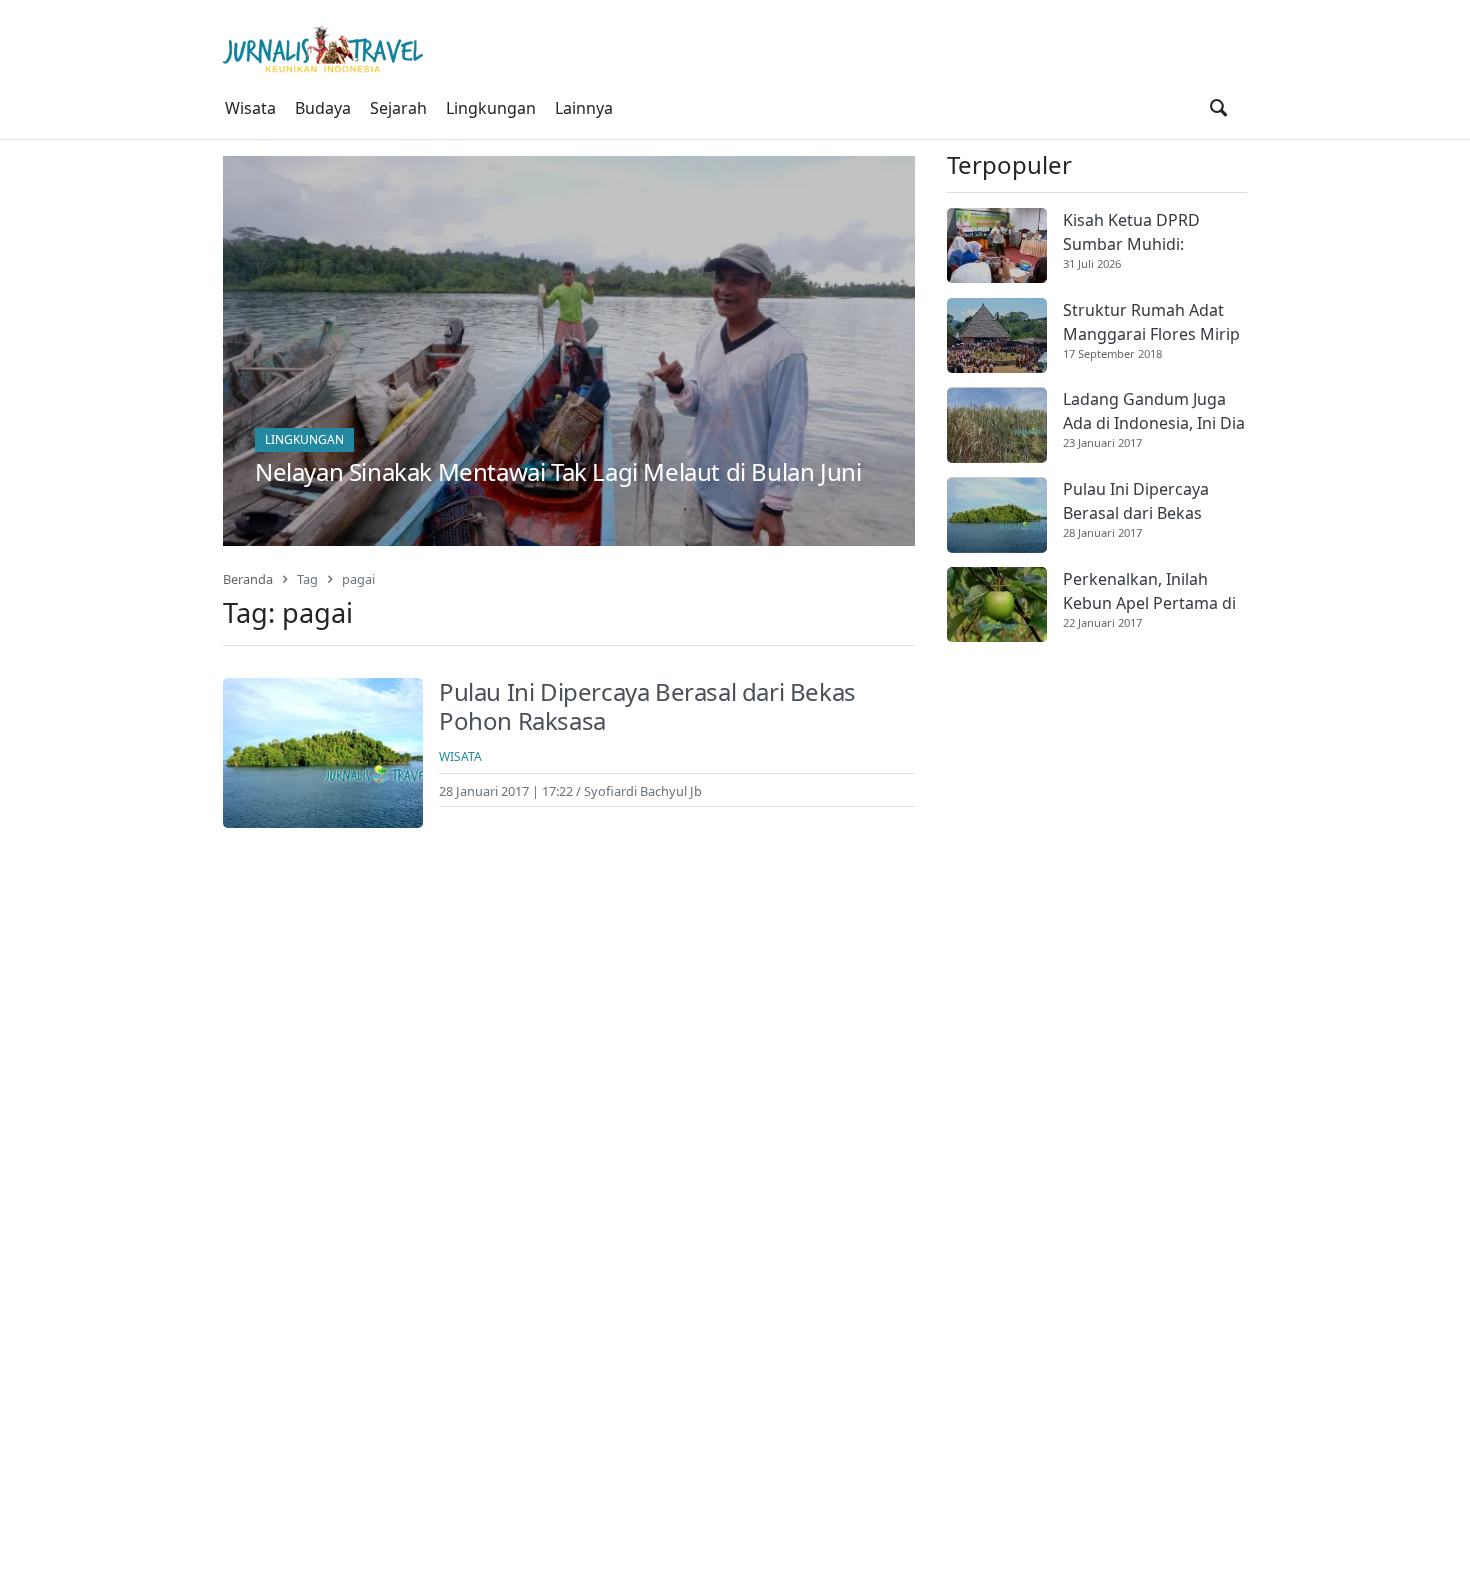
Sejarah (398, 108)
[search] (1218, 108)
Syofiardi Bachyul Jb (643, 791)
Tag (307, 579)
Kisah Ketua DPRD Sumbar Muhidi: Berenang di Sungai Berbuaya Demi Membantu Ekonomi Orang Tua (1140, 232)
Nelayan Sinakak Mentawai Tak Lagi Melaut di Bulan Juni (558, 471)
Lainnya (584, 108)
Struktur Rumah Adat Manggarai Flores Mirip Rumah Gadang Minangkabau (1151, 322)
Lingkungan (491, 108)
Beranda (248, 579)
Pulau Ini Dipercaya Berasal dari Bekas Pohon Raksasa (647, 706)
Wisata (250, 108)
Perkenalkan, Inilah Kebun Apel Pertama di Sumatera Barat (1149, 591)
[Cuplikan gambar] (997, 245)
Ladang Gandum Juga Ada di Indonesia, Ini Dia (1154, 412)
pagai (358, 579)
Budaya (323, 108)
